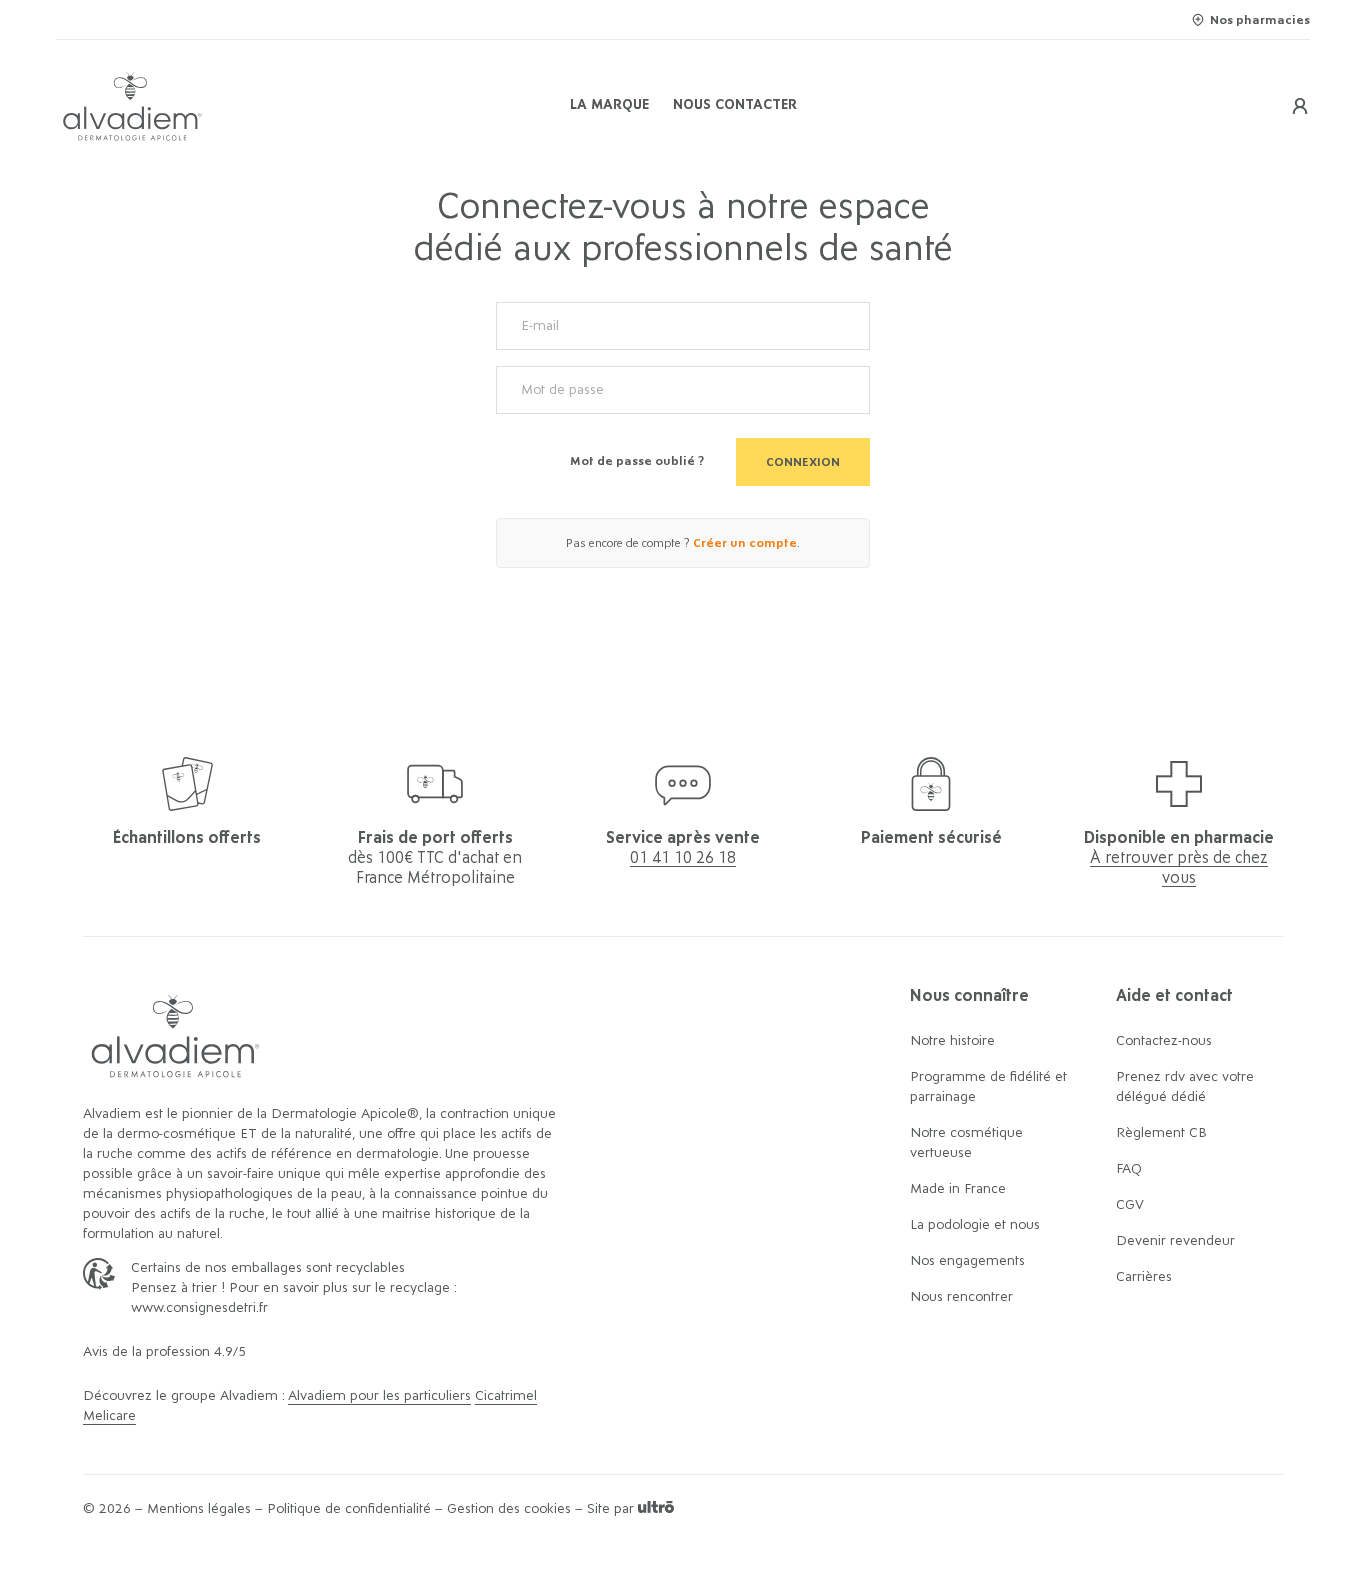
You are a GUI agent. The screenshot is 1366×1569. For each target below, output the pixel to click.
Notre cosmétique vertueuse (966, 1143)
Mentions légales (199, 1509)
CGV (1130, 1205)
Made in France (958, 1189)
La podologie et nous (975, 1225)
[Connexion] (1300, 106)
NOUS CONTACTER (735, 105)
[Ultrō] (656, 1509)
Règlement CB (1161, 1133)
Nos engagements (967, 1261)
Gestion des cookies (509, 1509)
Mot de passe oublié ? (637, 461)
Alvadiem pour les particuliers (379, 1396)
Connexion (803, 462)
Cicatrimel (506, 1396)
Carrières (1144, 1277)
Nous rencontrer (961, 1297)
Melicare (109, 1416)
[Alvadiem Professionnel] (265, 106)
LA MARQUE (609, 105)
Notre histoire (952, 1041)
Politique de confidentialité (349, 1509)
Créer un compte (745, 543)
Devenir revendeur (1175, 1241)
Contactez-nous (1164, 1041)
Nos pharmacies (1260, 20)
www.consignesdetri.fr (199, 1308)
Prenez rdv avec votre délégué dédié (1185, 1087)
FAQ (1129, 1169)
